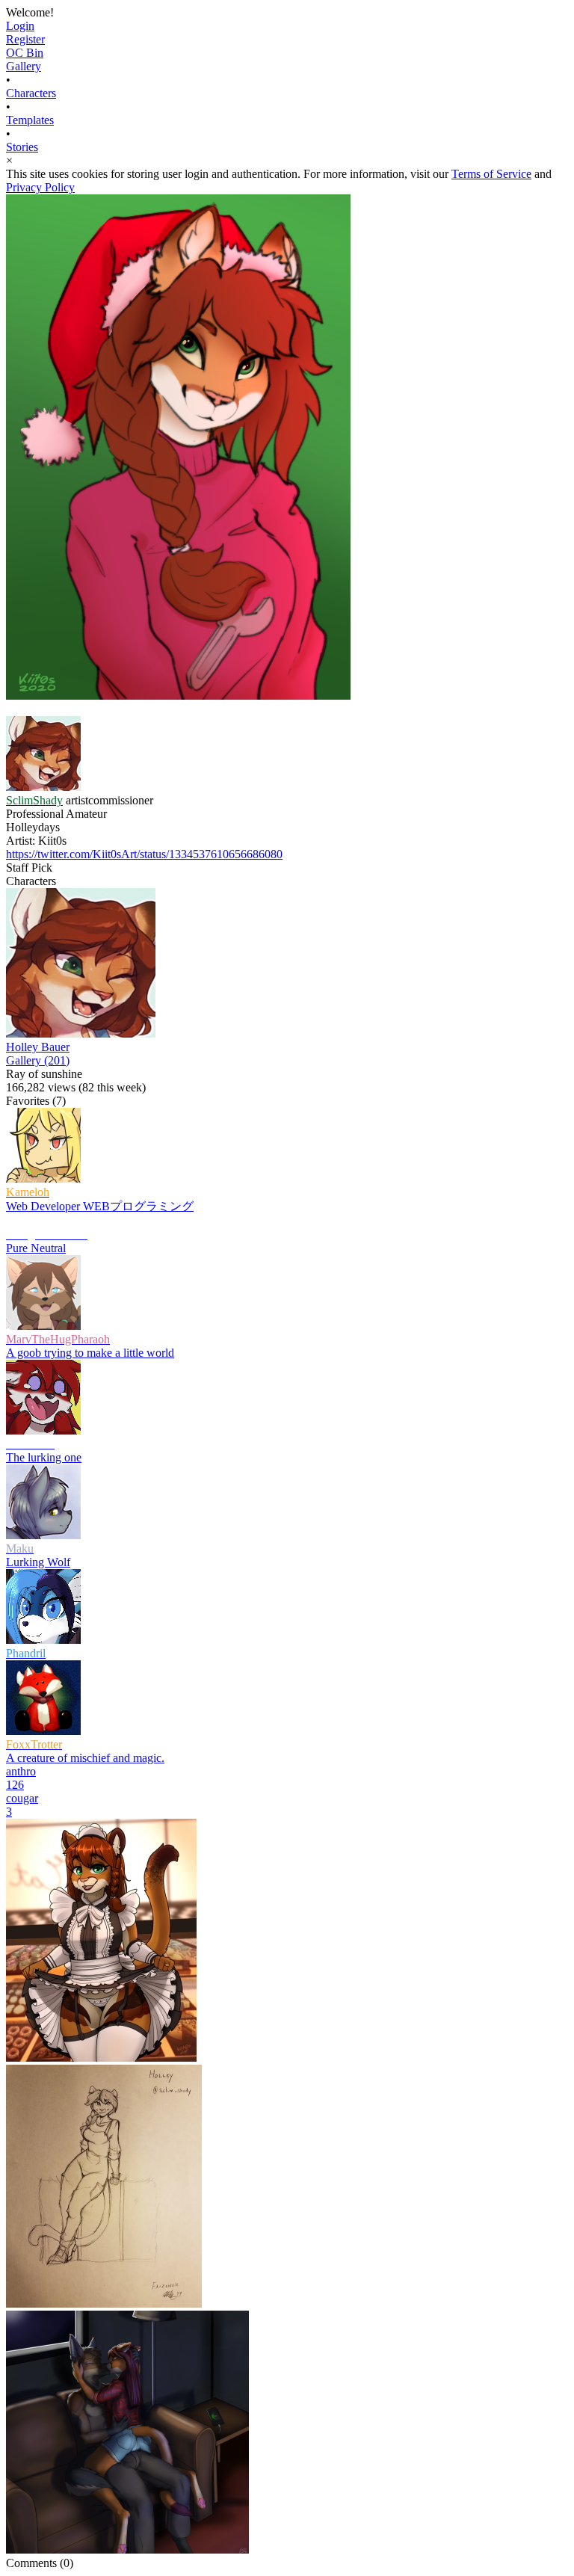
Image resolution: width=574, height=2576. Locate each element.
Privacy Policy (40, 187)
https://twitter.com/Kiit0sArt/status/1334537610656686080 (144, 854)
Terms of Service (491, 174)
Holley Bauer (38, 1047)
